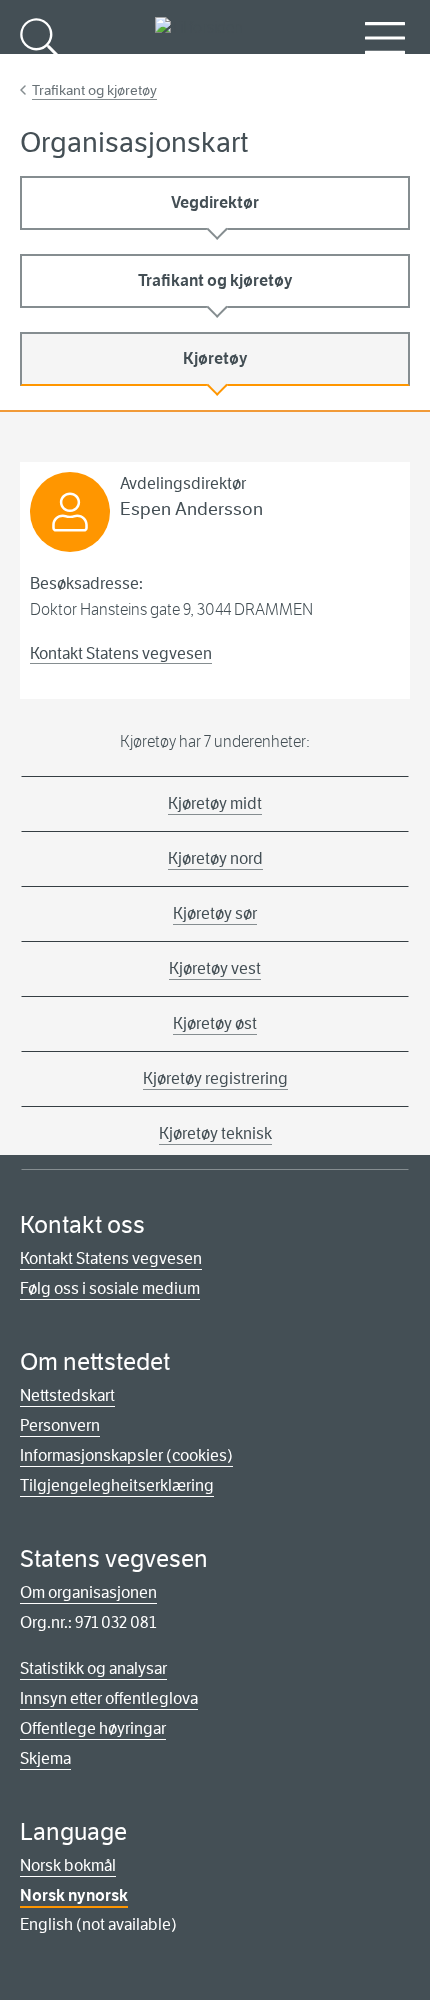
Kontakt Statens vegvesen (121, 653)
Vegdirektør (215, 202)
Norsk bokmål (68, 1865)
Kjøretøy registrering (215, 1078)
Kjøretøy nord (215, 858)
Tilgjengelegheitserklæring (117, 1485)
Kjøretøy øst (215, 1023)
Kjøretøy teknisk (215, 1133)
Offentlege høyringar (93, 1728)
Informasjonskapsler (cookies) (126, 1455)
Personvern (60, 1425)
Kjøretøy (215, 358)
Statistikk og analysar (93, 1668)
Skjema (45, 1758)
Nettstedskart (67, 1395)
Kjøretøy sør (215, 913)
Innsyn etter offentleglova (109, 1698)
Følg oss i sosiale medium (110, 1288)
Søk (40, 70)
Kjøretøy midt (215, 803)
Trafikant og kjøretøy (94, 90)
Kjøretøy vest (215, 968)
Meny (385, 70)
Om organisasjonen (88, 1592)
